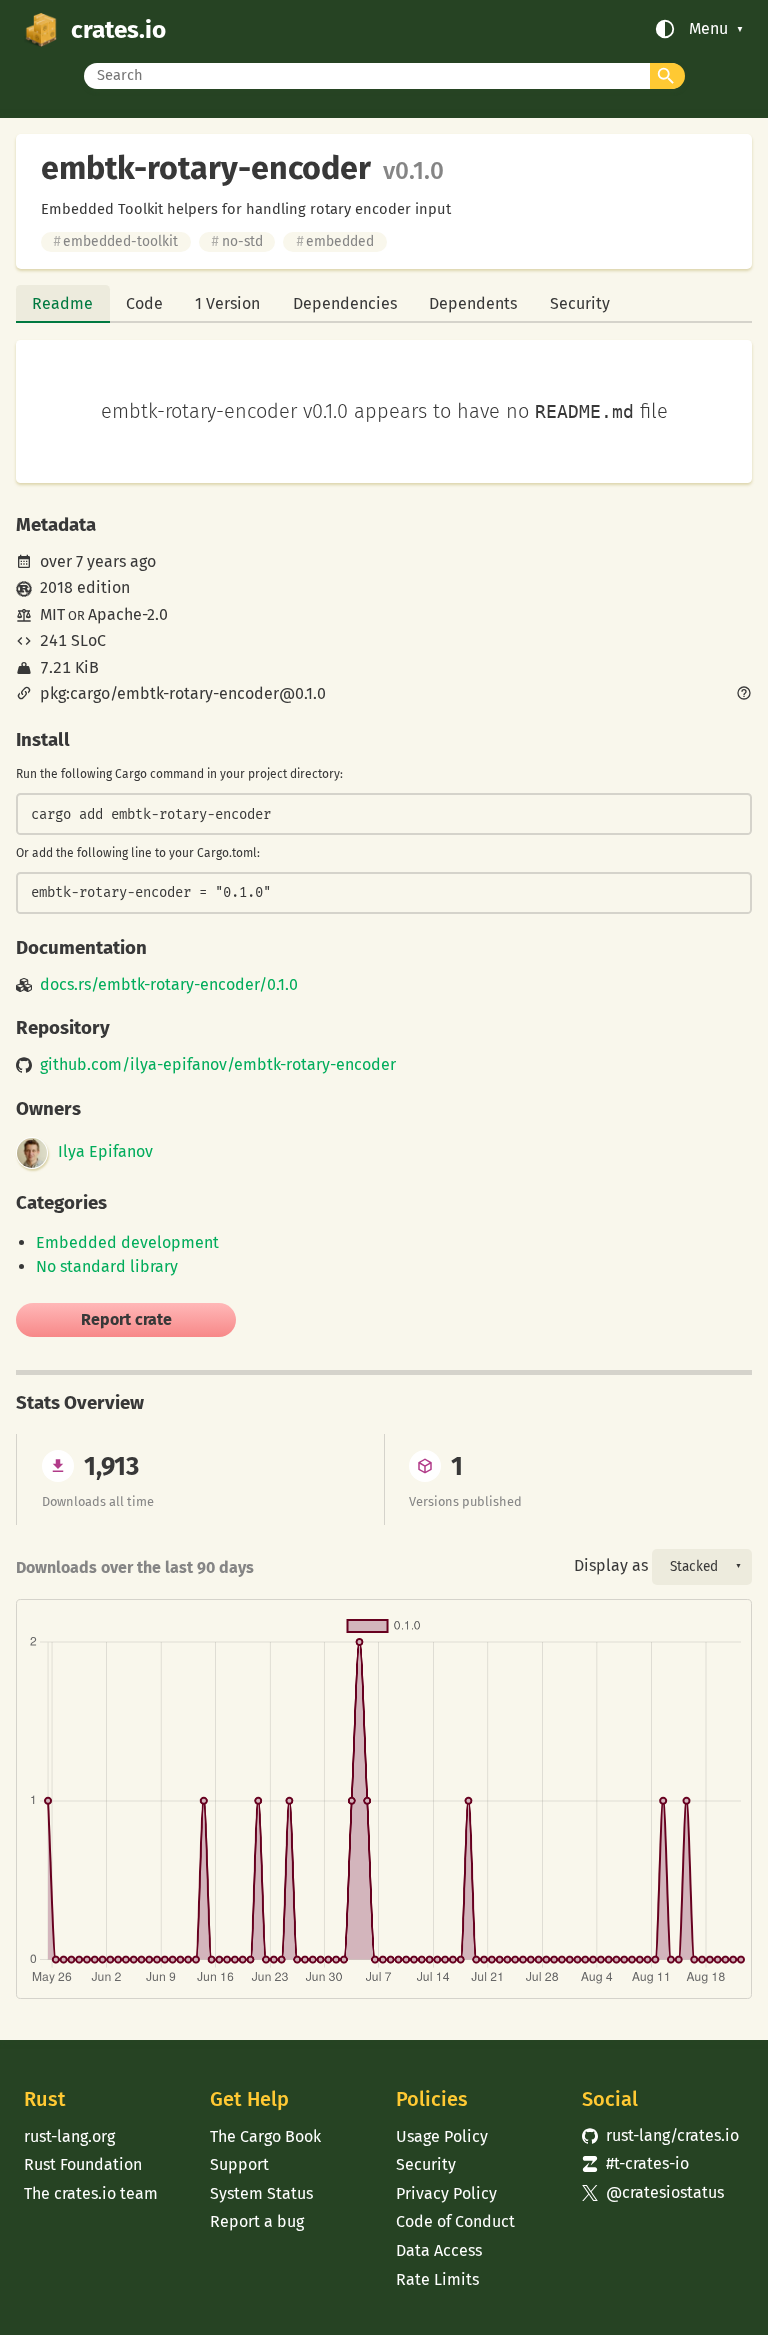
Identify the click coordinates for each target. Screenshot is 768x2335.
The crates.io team (91, 2193)
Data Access (439, 2250)
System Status (261, 2193)
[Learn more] (744, 695)
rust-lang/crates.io (660, 2135)
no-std (236, 241)
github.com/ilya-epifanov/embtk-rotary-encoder (218, 1065)
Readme (62, 303)
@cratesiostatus (653, 2192)
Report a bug (257, 2221)
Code (144, 303)
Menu (708, 29)
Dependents (473, 303)
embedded (335, 241)
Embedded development (127, 1242)
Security (580, 303)
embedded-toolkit (115, 241)
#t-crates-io (635, 2163)
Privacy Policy (446, 2193)
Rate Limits (437, 2279)
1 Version (227, 303)
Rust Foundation (83, 2164)
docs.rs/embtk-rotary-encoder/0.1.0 (169, 985)
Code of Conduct (455, 2221)
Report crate (126, 1319)
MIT (52, 614)
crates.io (118, 29)
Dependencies (345, 303)
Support (239, 2164)
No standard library (107, 1266)
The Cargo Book (265, 2136)
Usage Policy (442, 2136)
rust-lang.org (69, 2136)
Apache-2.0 (128, 614)
